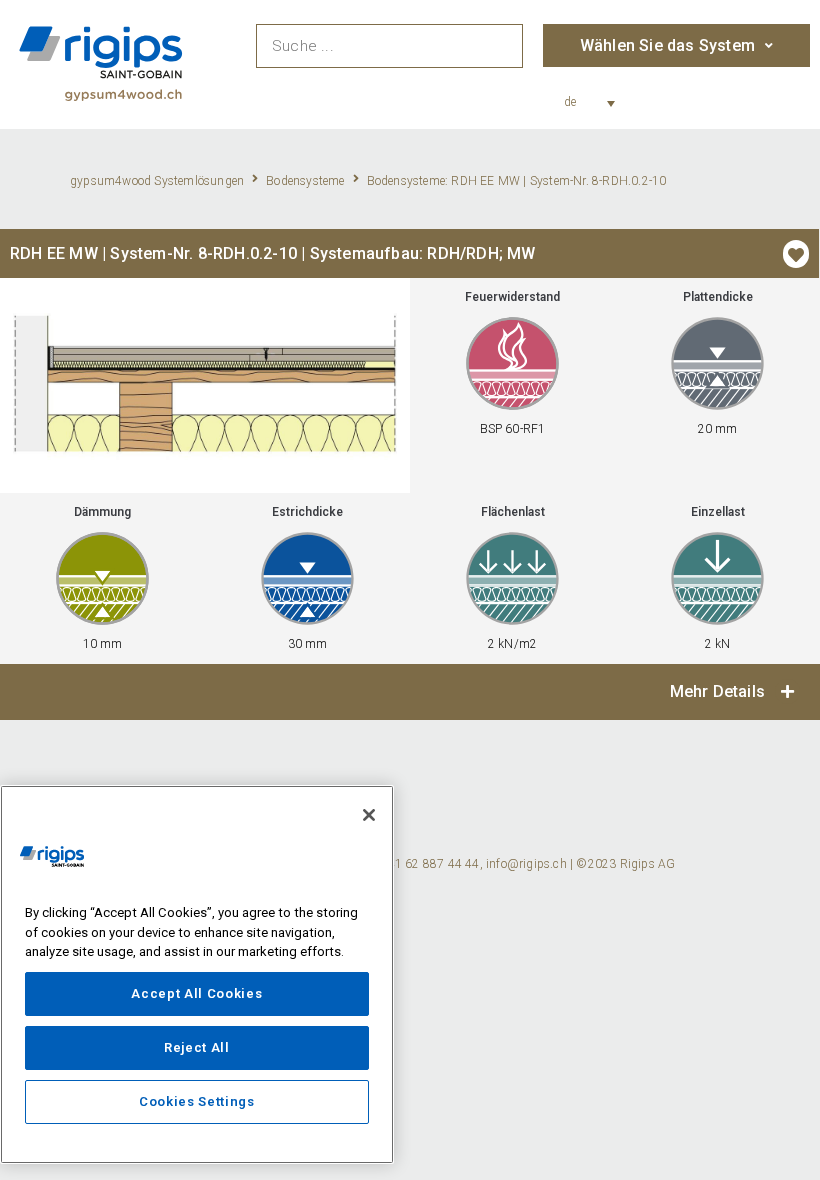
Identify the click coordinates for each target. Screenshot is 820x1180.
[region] (197, 974)
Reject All (197, 1047)
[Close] (369, 815)
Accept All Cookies (196, 993)
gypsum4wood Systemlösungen (157, 181)
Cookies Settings (197, 1101)
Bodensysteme (305, 181)
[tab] (410, 692)
